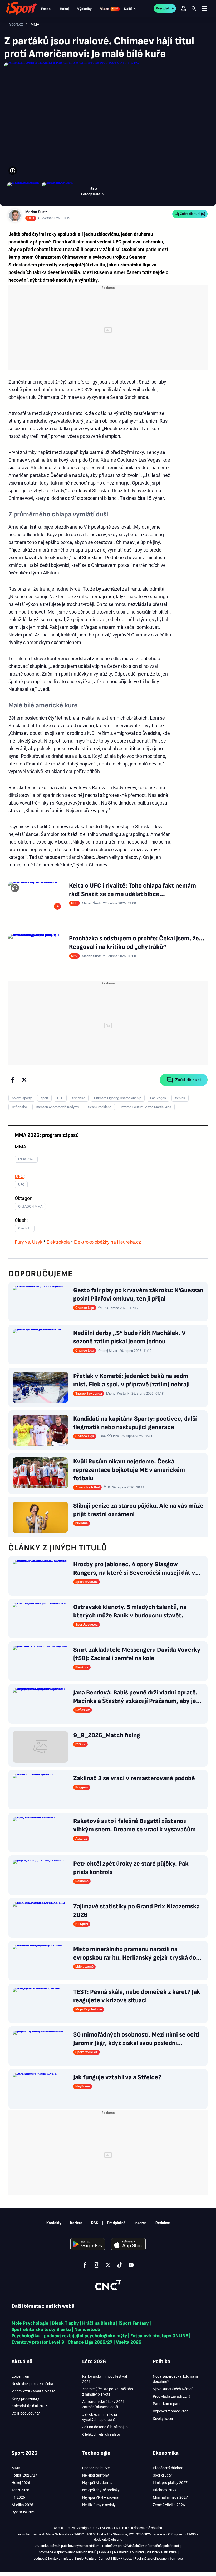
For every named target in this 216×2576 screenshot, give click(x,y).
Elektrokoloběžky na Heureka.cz (107, 1242)
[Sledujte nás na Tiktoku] (120, 2265)
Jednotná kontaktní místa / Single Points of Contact (72, 2558)
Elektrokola (58, 1242)
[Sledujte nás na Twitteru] (108, 2265)
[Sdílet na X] (24, 1080)
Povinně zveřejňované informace (159, 2558)
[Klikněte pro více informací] (13, 171)
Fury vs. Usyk (29, 1242)
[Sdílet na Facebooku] (13, 1080)
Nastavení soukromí (129, 2552)
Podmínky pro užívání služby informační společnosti (141, 2546)
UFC (19, 1176)
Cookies (105, 2552)
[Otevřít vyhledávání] (194, 8)
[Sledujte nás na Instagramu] (96, 2265)
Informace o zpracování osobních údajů (67, 2552)
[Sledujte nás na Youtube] (131, 2265)
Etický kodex (122, 2558)
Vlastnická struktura (162, 2552)
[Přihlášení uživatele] (183, 8)
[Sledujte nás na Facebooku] (85, 2265)
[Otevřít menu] (204, 9)
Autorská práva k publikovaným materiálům (67, 2546)
